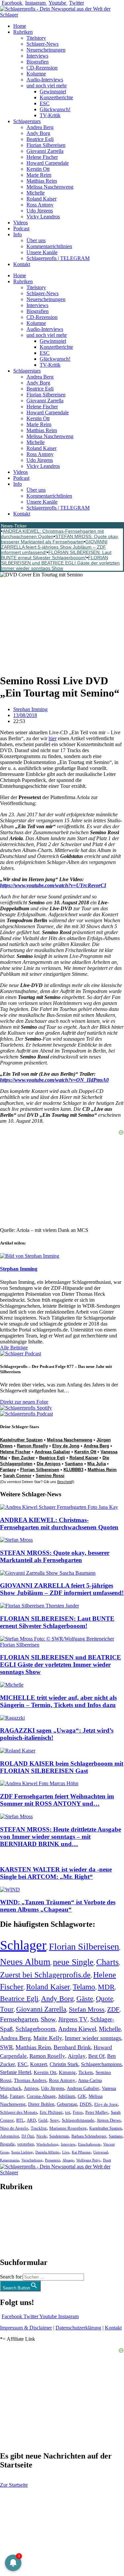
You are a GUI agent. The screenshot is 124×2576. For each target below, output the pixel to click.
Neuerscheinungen (46, 50)
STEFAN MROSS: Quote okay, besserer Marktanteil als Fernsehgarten (60, 539)
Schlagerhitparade (78, 2120)
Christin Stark (64, 2064)
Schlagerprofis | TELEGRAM (58, 258)
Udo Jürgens (40, 211)
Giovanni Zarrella (45, 151)
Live (66, 2152)
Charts (107, 1962)
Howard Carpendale (48, 163)
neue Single (73, 1962)
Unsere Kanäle (42, 252)
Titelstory (36, 38)
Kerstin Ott (38, 169)
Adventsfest (9, 2136)
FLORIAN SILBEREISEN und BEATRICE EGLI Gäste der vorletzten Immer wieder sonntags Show (60, 563)
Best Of (96, 2056)
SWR (6, 2047)
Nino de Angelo (14, 2128)
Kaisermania (9, 2160)
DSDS (86, 2104)
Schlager (23, 1945)
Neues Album (25, 1962)
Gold (43, 2120)
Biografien (38, 62)
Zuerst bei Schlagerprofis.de (45, 1975)
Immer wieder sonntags (93, 2038)
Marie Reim (39, 175)
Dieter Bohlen (41, 2104)
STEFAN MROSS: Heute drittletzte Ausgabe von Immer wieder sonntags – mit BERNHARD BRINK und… (61, 1837)
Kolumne (36, 74)
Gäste (85, 1999)
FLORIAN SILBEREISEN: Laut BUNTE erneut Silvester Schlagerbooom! (56, 555)
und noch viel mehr (47, 86)
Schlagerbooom (36, 2029)
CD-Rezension (42, 68)
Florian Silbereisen (46, 145)
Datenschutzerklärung (78, 2328)
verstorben (25, 2144)
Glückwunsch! (55, 109)
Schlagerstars (27, 121)
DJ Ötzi (28, 2136)
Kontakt (22, 264)
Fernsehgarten (19, 2019)
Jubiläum (67, 2096)
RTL (20, 2120)
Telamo (84, 1987)
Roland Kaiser (41, 199)
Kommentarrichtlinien (49, 246)
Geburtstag (67, 2104)
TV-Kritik (50, 115)
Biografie (7, 2144)
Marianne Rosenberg (68, 2128)
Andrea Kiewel (77, 2029)
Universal (101, 2152)
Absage (68, 2160)
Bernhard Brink (72, 2047)
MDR (106, 1987)
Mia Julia (97, 1464)
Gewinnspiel (53, 91)
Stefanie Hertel (16, 2072)
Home (20, 26)
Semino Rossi (50, 1476)
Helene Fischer (42, 157)
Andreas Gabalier (52, 1452)
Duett (107, 2160)
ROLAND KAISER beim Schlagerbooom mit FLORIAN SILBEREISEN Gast (62, 1767)
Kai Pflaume (81, 2152)
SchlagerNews (15, 2207)
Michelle (36, 193)
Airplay (77, 2056)
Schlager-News (42, 44)
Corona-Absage (41, 2096)
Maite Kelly (48, 2038)
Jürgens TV (73, 2019)
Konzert (39, 2064)
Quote (104, 1999)
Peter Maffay (97, 2112)
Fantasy (8, 1470)
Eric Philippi (51, 2112)
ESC (45, 103)
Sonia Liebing (22, 2152)
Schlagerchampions (101, 2064)
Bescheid (65, 1482)
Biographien (13, 2224)
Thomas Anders (30, 2080)
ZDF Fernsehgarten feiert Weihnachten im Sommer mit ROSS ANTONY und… (57, 1800)
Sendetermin (59, 2136)
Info (18, 234)
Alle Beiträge (14, 1348)
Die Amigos (49, 1464)
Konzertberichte (56, 97)
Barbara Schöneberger (89, 2136)
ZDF (113, 2009)
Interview (68, 2144)
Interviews (37, 56)
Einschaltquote (89, 2144)
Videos (21, 223)
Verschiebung (32, 2160)
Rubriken (23, 32)
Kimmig (67, 2072)
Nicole (41, 2136)
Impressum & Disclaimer (26, 2328)
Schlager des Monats (19, 2112)
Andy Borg (38, 133)
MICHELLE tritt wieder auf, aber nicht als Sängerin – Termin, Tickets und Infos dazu (58, 1701)
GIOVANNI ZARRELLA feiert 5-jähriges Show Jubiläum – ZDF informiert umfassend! (54, 547)
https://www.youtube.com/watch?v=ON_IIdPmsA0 (54, 1080)
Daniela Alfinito (47, 2152)
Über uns (36, 240)
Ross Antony (40, 205)
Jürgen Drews (109, 2120)
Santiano (74, 1464)
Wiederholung (47, 2144)
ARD (31, 2120)
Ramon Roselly (32, 1446)
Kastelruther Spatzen (21, 1440)
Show (48, 2019)
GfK (82, 2096)
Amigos (31, 2088)
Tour (7, 2009)
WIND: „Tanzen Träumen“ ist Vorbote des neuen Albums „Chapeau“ (58, 1906)
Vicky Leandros (43, 217)
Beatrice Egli (40, 139)
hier (53, 738)
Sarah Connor (17, 1476)
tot (68, 2112)
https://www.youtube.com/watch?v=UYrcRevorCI (53, 885)
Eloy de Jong (66, 1446)
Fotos (78, 2112)
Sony (55, 2120)
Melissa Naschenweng (50, 187)
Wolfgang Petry (88, 2160)
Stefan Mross (87, 2009)
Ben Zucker (23, 1458)
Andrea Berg (40, 127)
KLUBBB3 (73, 1470)
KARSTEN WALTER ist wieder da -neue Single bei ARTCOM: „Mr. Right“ (56, 1873)
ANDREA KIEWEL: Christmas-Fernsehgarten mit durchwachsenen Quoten (52, 534)
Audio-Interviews (45, 80)
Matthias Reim (42, 181)
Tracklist (39, 2128)
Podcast (21, 228)
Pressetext (52, 2160)
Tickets (86, 2072)
